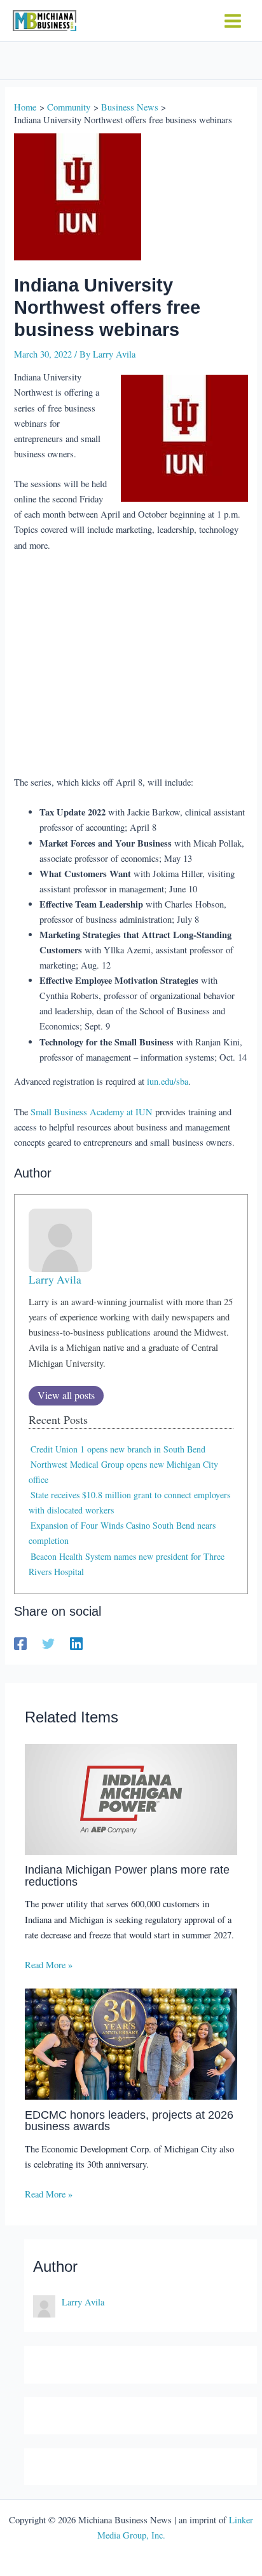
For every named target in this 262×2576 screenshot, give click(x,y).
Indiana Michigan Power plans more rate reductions (127, 1875)
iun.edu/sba (168, 1081)
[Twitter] (48, 1644)
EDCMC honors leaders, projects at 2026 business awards (129, 2120)
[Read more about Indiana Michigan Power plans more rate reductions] (131, 1798)
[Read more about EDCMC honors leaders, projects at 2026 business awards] (131, 2043)
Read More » (49, 1965)
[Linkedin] (76, 1644)
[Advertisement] (131, 665)
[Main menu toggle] (233, 21)
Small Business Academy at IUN (92, 1112)
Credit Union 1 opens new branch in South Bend (118, 1449)
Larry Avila (55, 1279)
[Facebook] (20, 1644)
